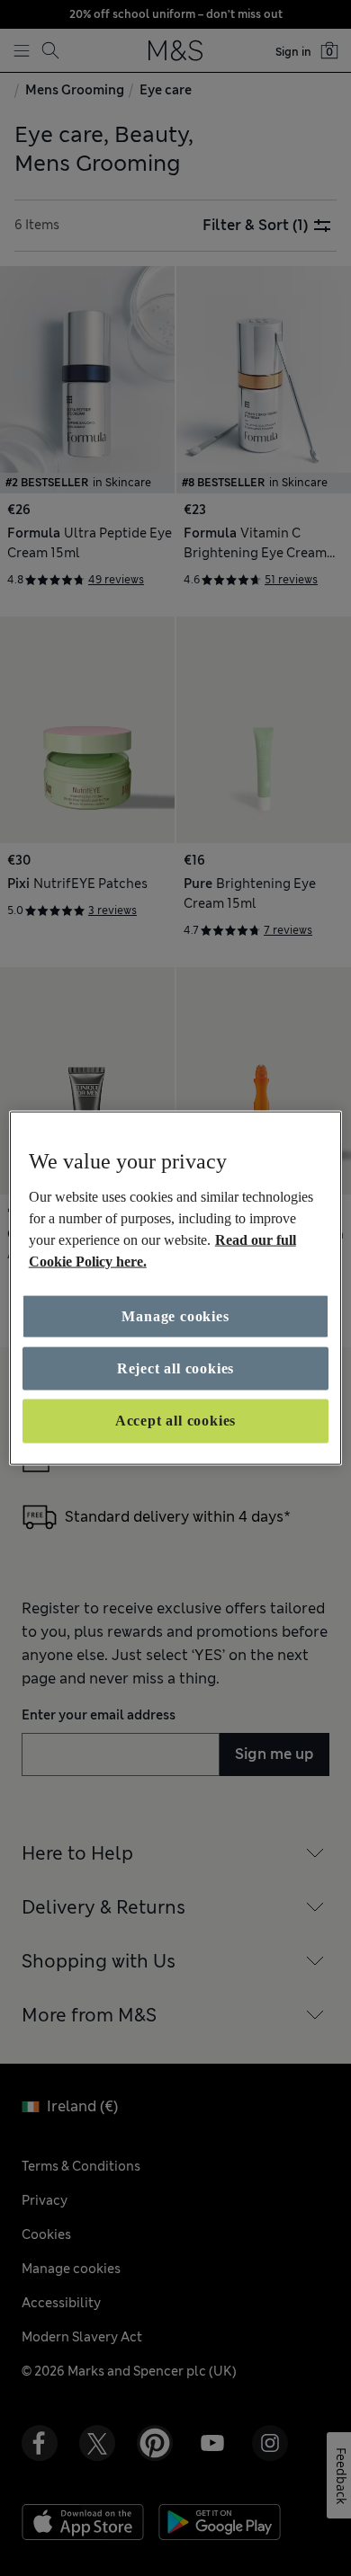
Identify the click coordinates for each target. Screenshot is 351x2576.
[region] (176, 1288)
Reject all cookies (175, 1368)
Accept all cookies (175, 1421)
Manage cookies (175, 1315)
